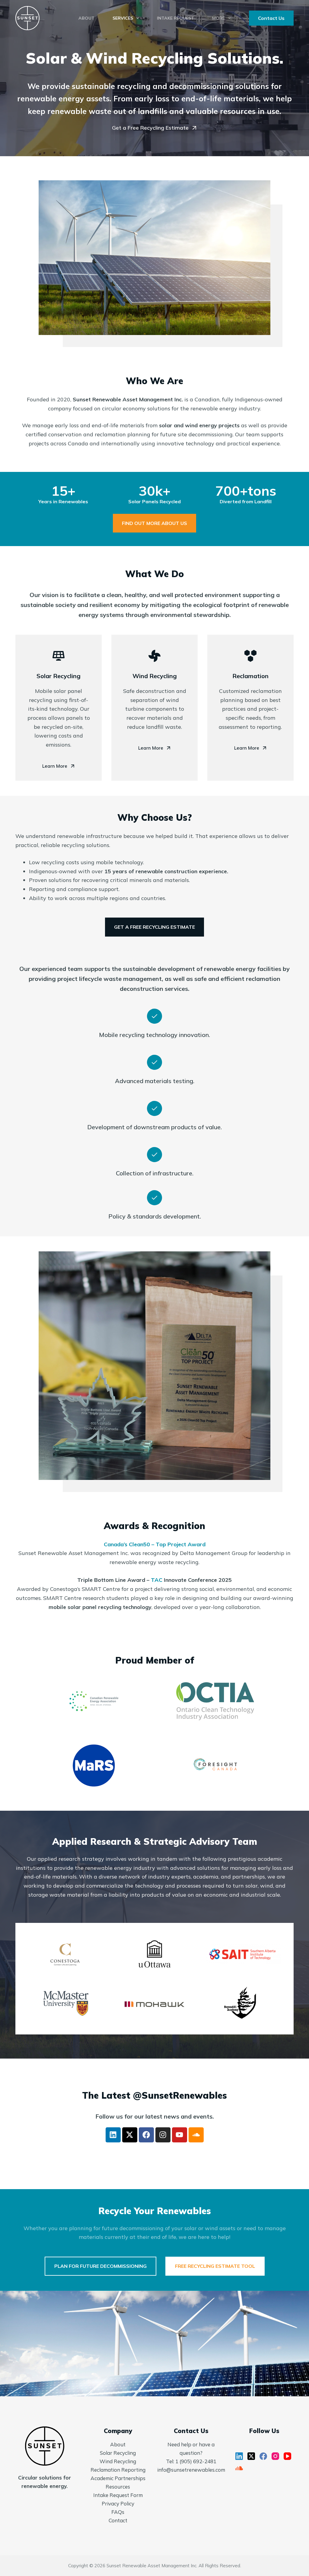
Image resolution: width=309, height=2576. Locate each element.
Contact (118, 2520)
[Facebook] (146, 2135)
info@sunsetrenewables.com (191, 2470)
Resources (118, 2487)
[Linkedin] (113, 2135)
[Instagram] (163, 2135)
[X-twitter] (130, 2135)
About (86, 18)
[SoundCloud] (239, 2468)
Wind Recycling (155, 676)
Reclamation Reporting (118, 2470)
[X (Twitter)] (251, 2456)
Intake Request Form (118, 2495)
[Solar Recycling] (59, 656)
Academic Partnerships (118, 2478)
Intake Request (175, 18)
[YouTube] (287, 2456)
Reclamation (250, 676)
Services (123, 18)
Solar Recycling (59, 676)
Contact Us (271, 18)
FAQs (118, 2512)
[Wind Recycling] (154, 656)
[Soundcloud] (196, 2135)
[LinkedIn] (239, 2456)
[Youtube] (180, 2135)
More (218, 18)
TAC (157, 1580)
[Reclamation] (250, 656)
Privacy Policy (118, 2503)
